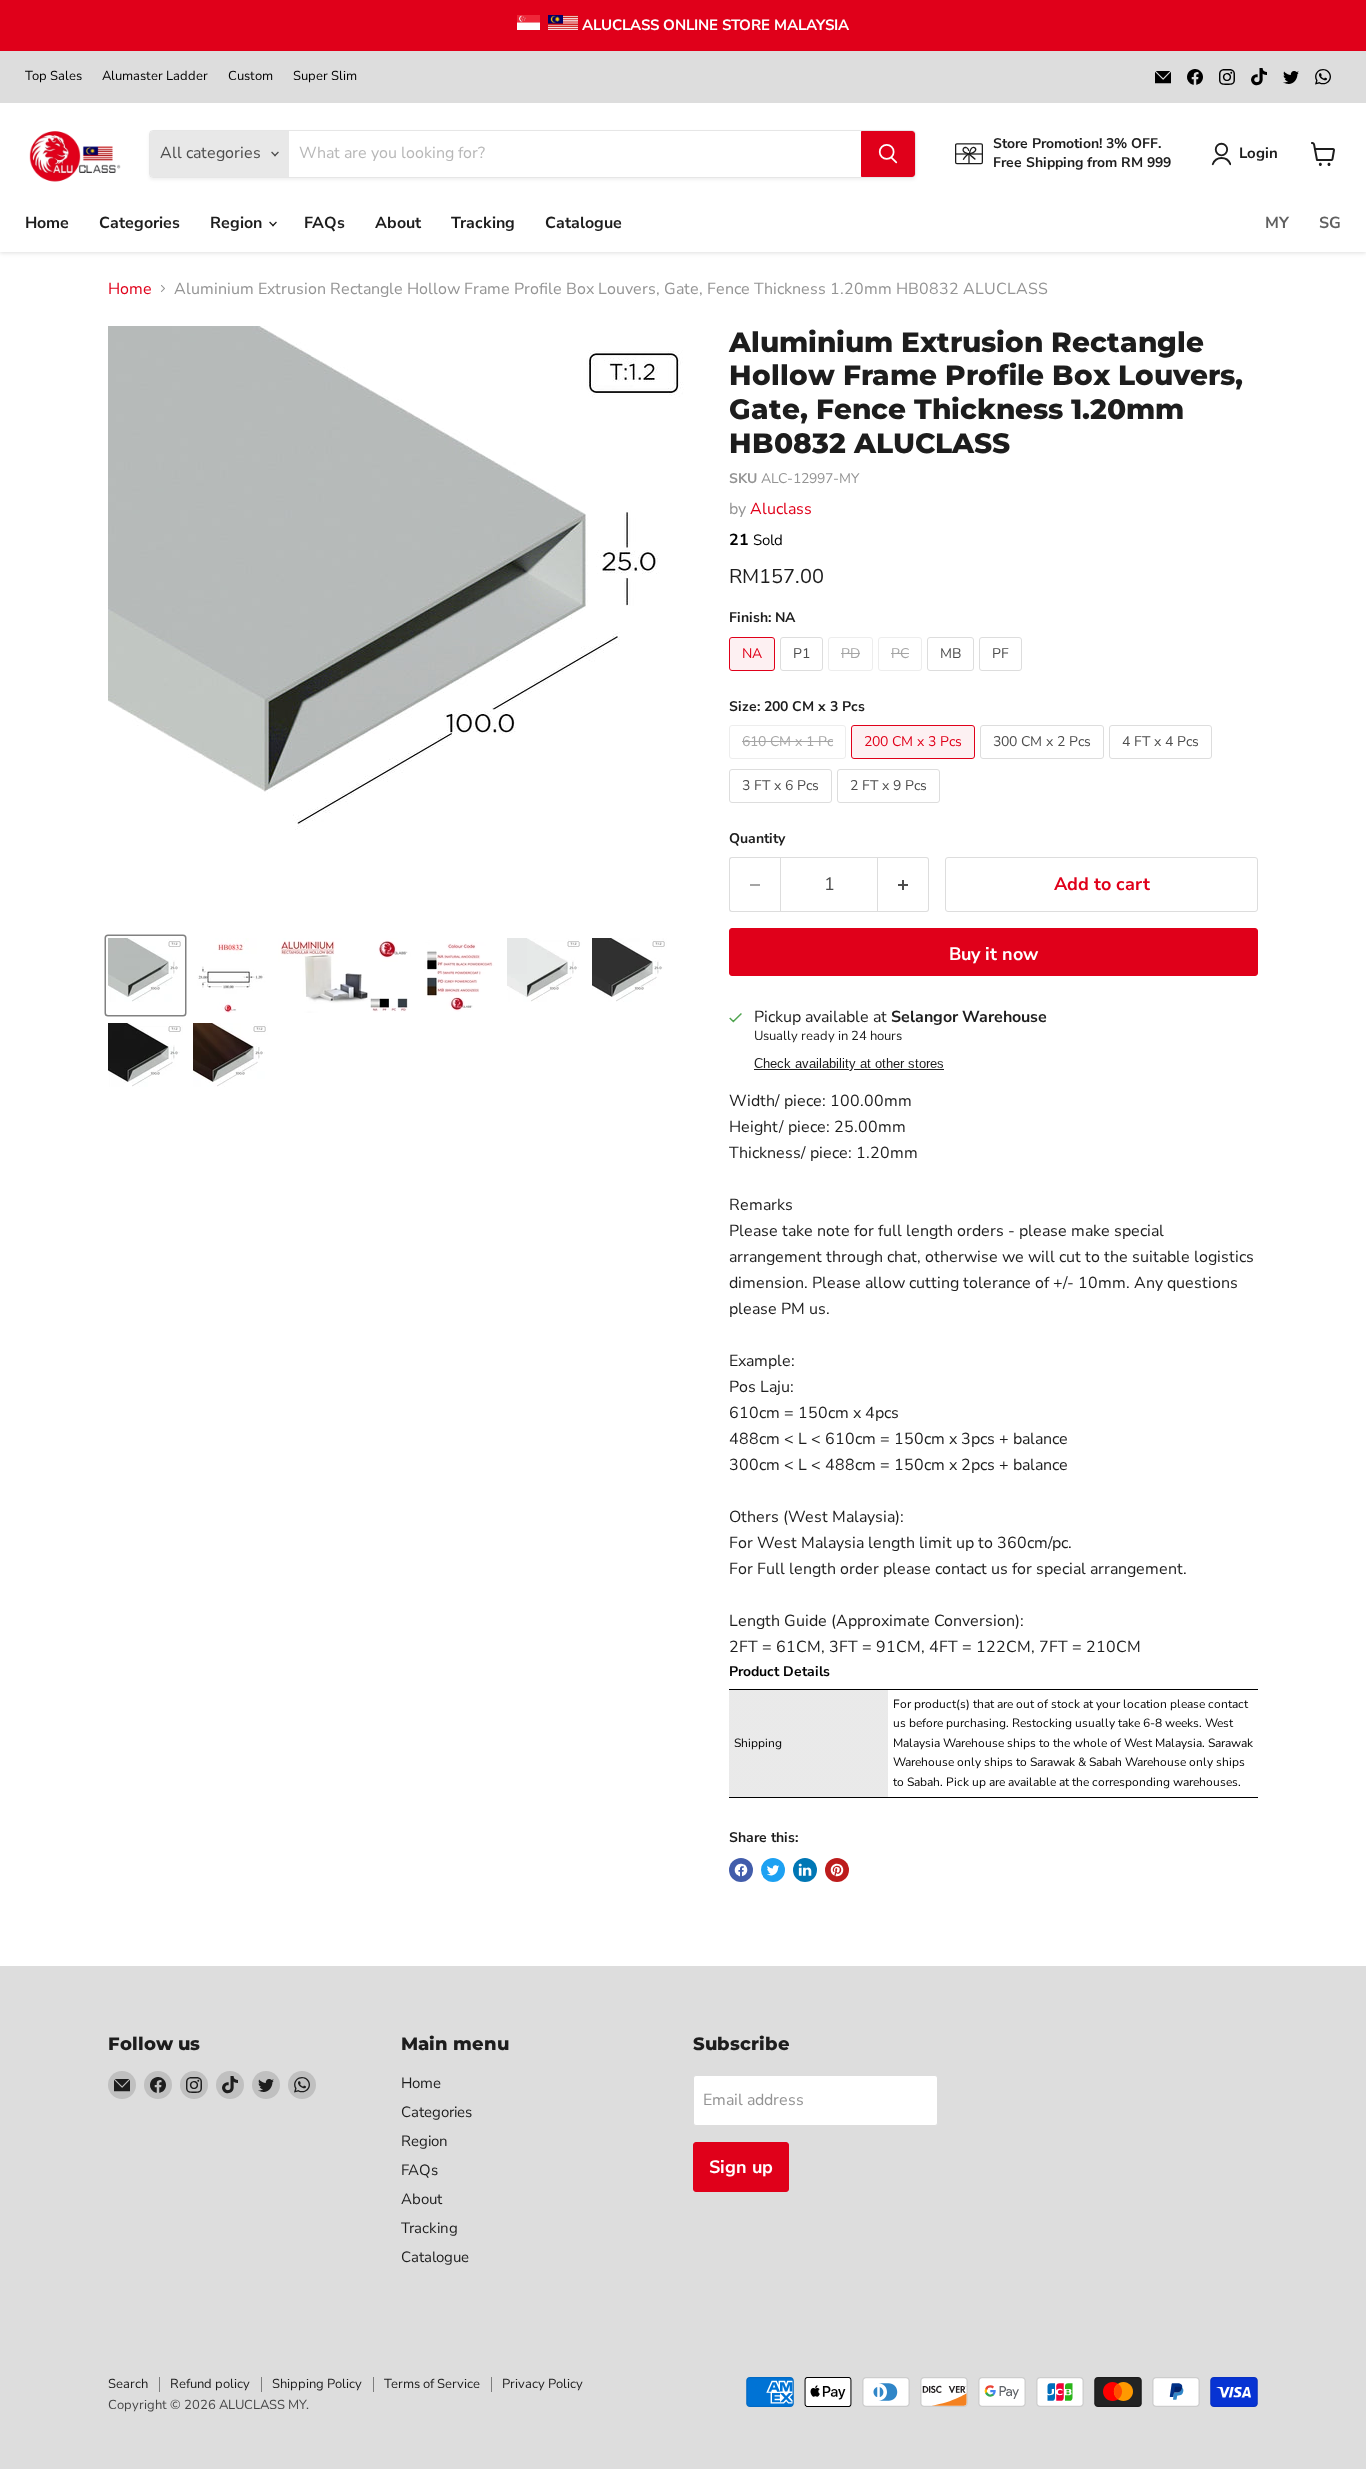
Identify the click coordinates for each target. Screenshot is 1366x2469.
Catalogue (583, 223)
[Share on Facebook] (741, 1870)
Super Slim (325, 76)
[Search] (888, 154)
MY (1277, 223)
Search (128, 2384)
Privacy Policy (542, 2384)
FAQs (324, 223)
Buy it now (993, 954)
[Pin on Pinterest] (837, 1870)
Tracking (483, 223)
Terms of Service (432, 2384)
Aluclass (781, 509)
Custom (250, 76)
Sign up (741, 2167)
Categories (139, 223)
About (398, 223)
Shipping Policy (317, 2384)
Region (238, 223)
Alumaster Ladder (155, 76)
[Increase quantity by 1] (903, 884)
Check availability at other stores (849, 1064)
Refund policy (210, 2384)
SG (1330, 223)
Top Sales (53, 76)
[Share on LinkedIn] (805, 1870)
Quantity (757, 839)
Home (47, 223)
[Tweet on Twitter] (773, 1870)
